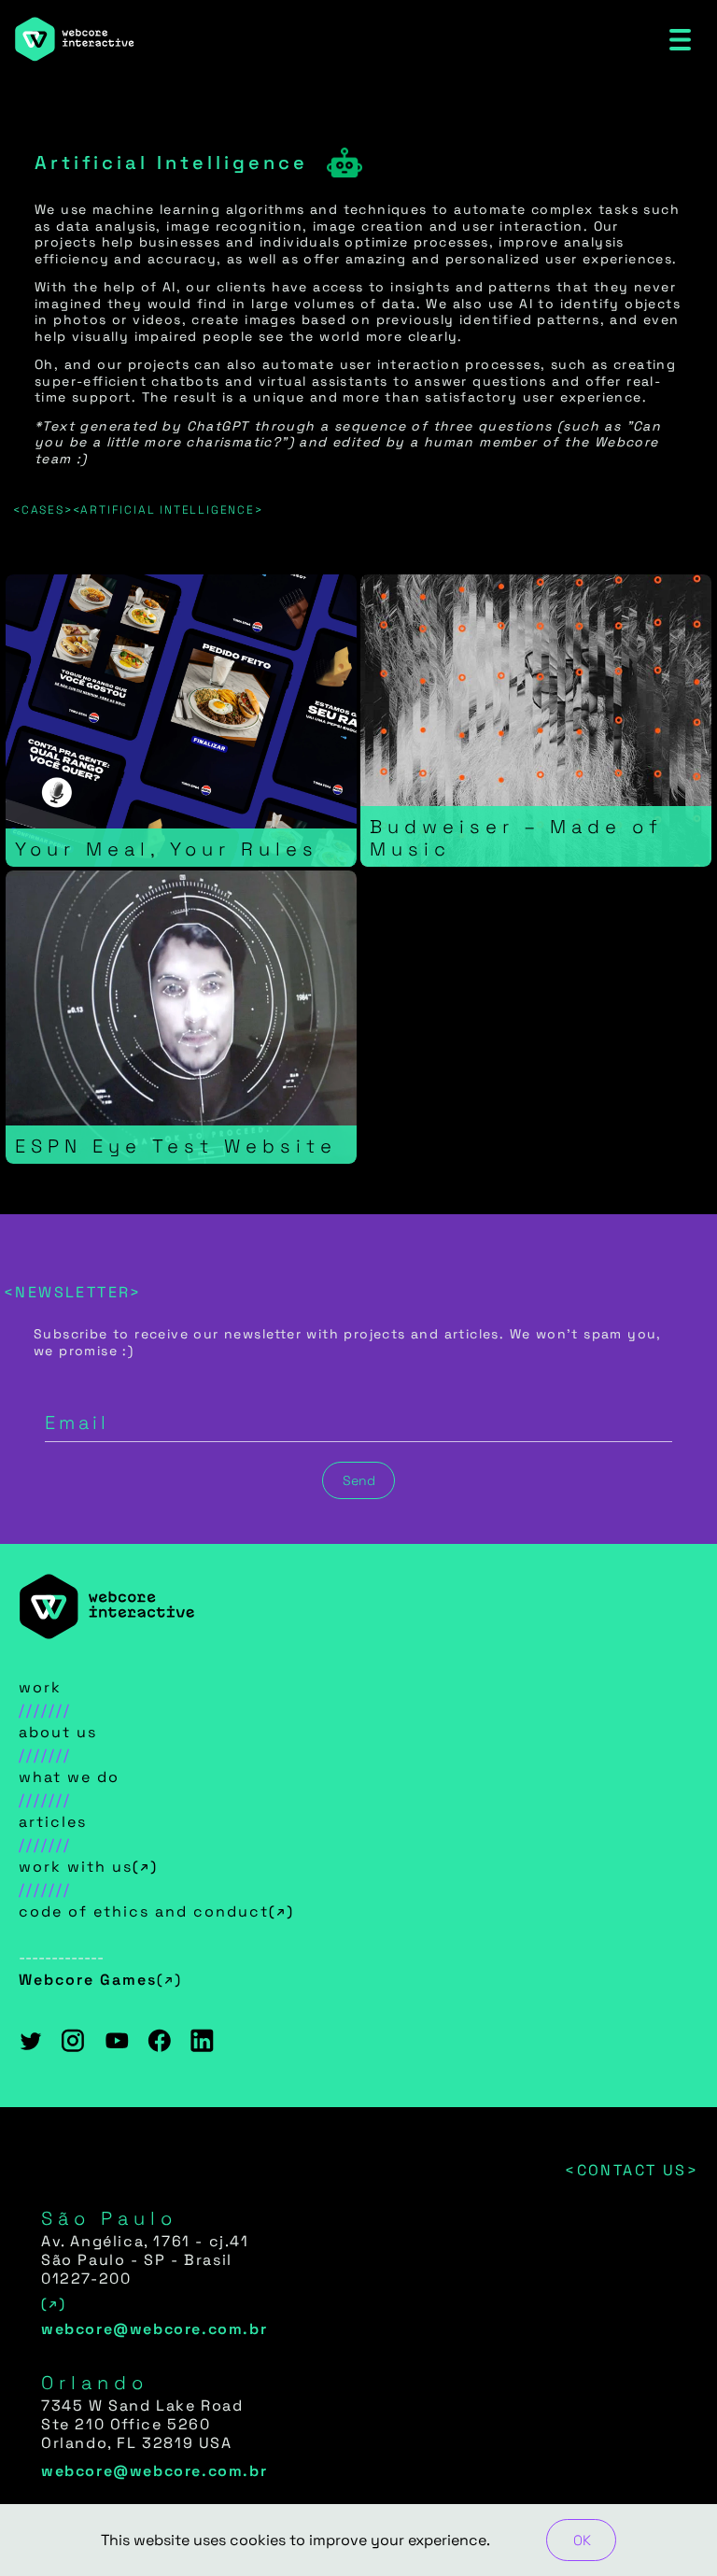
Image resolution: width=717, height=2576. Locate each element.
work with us (76, 1867)
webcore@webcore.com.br (154, 2329)
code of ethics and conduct (144, 1911)
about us (58, 1732)
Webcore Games (88, 1980)
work (40, 1687)
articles (53, 1822)
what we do (69, 1777)
